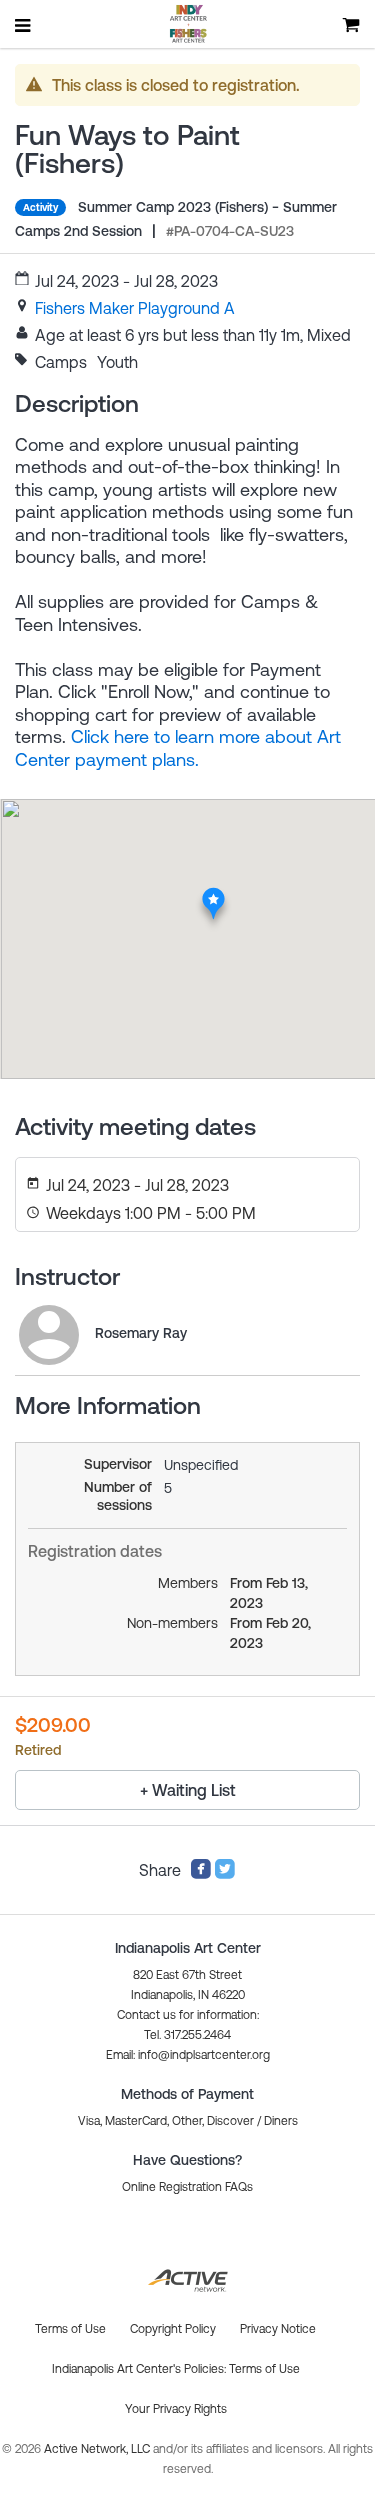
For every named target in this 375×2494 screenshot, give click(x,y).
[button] (188, 2055)
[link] (135, 308)
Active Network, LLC (98, 2449)
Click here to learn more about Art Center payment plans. (178, 748)
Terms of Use (264, 2369)
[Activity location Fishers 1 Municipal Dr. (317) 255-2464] (213, 893)
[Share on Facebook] (201, 1874)
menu (24, 25)
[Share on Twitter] (225, 1874)
